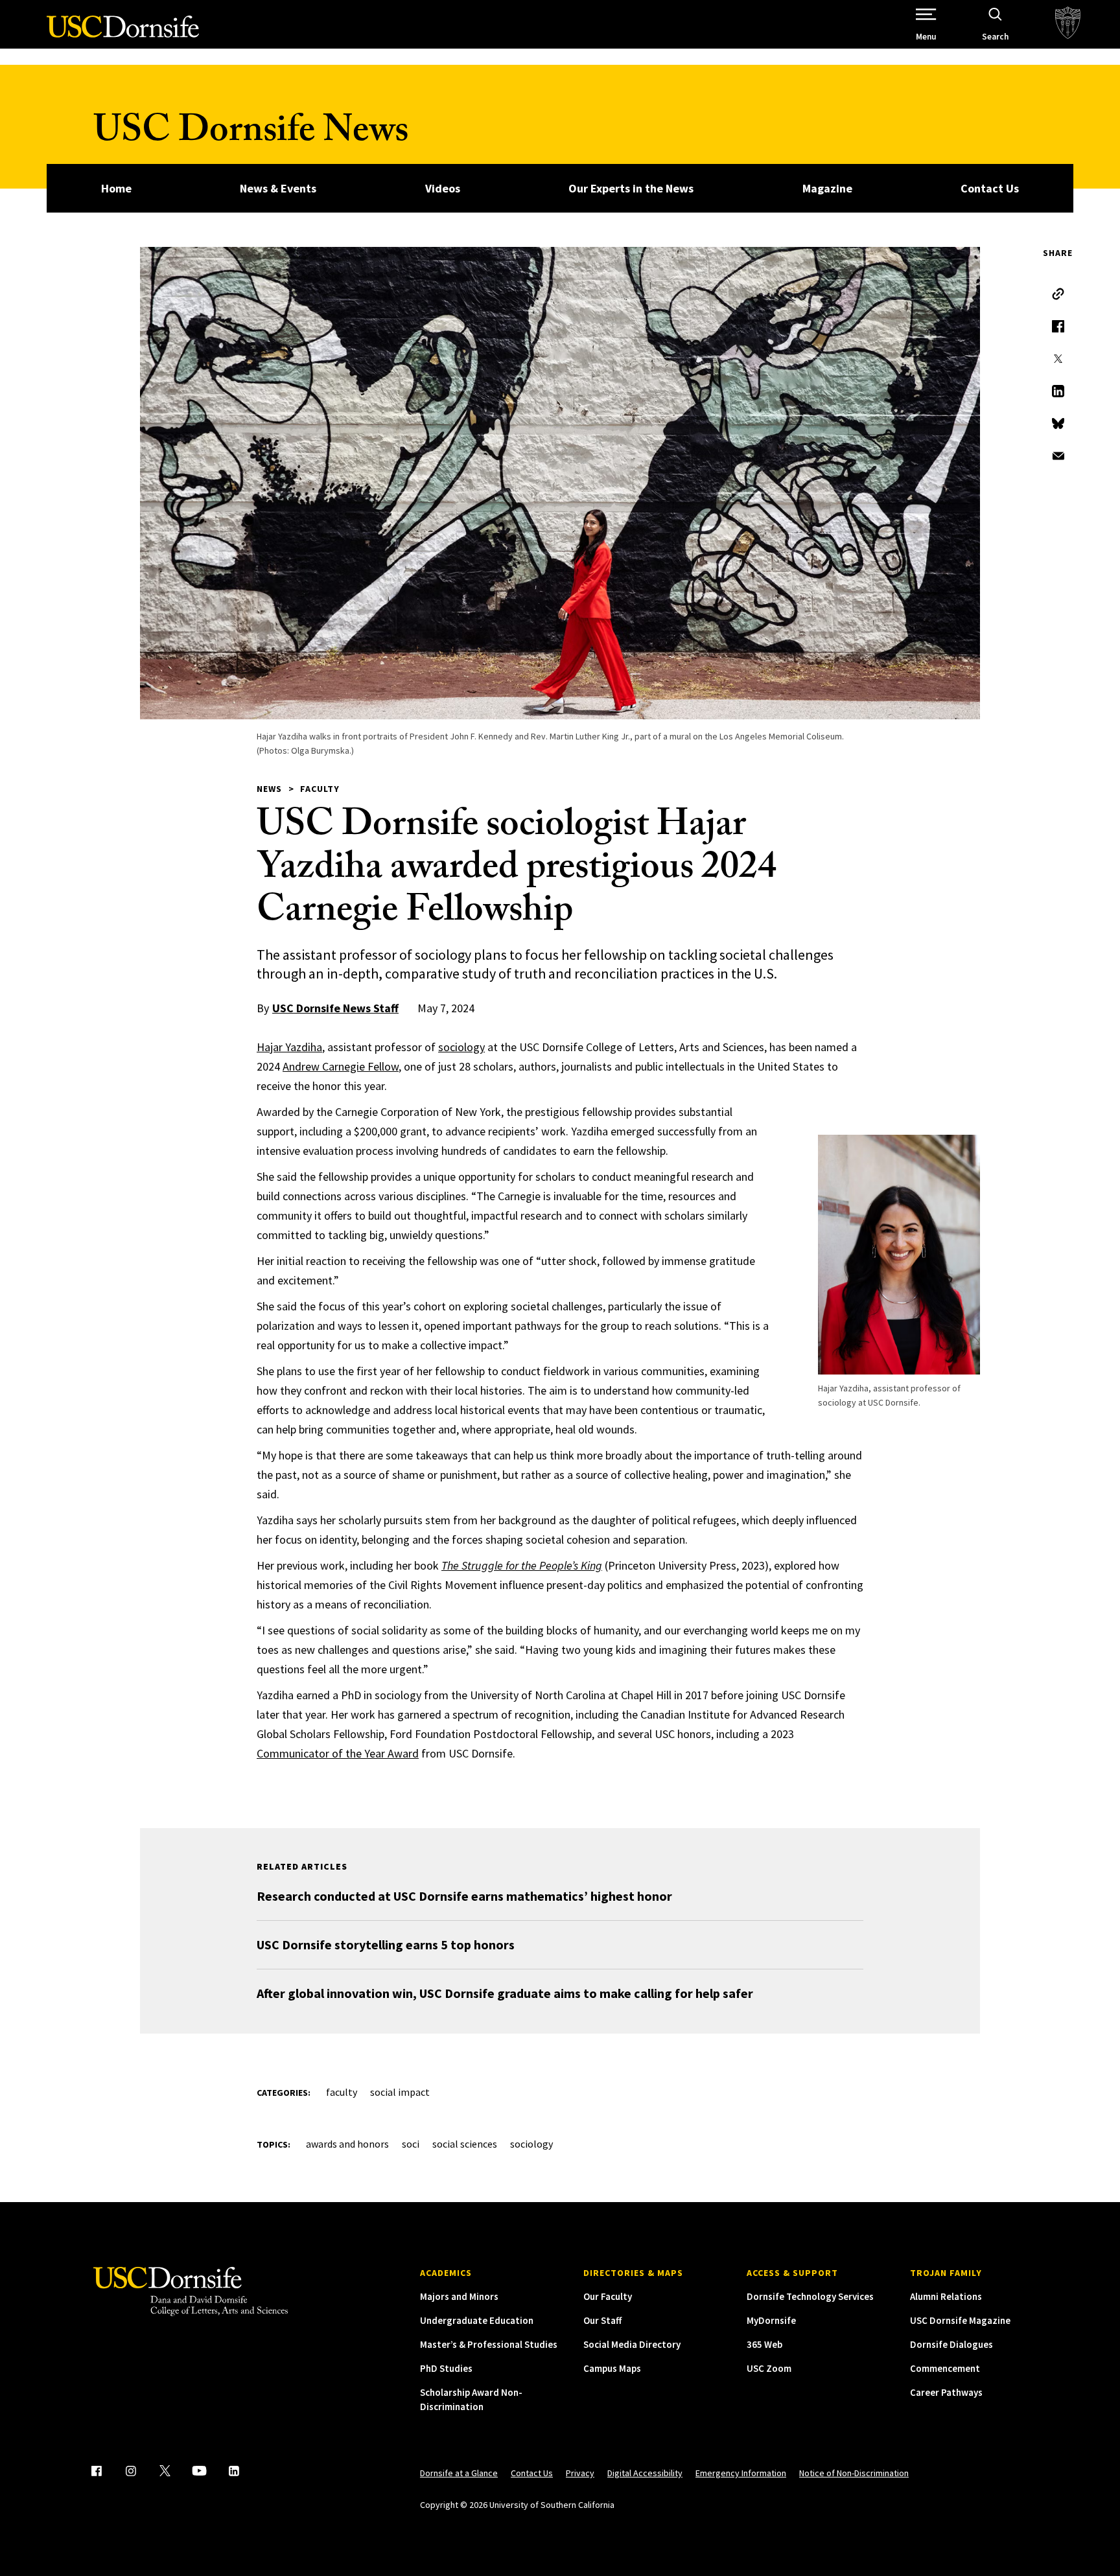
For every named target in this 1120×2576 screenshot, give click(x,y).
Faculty (320, 789)
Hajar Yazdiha (289, 1047)
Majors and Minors (459, 2296)
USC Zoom (769, 2368)
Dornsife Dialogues (951, 2344)
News (269, 789)
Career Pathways (946, 2392)
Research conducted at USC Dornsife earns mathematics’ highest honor (464, 1896)
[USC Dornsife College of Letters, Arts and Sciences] (123, 34)
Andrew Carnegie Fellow (341, 1066)
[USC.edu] (1068, 24)
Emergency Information (741, 2473)
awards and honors (347, 2144)
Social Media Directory (632, 2344)
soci (411, 2144)
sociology (461, 1047)
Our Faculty (608, 2296)
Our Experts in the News (631, 188)
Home (116, 188)
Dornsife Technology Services (810, 2296)
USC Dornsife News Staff (335, 1008)
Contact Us (990, 188)
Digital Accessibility (645, 2473)
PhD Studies (446, 2368)
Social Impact (400, 2092)
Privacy (580, 2473)
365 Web (764, 2344)
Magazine (827, 188)
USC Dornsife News (251, 134)
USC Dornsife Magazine (960, 2320)
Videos (443, 188)
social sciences (465, 2144)
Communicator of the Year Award (338, 1753)
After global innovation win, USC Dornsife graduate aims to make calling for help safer (505, 1993)
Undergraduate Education (477, 2320)
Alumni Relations (946, 2296)
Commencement (945, 2368)
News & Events (278, 188)
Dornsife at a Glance (459, 2473)
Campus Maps (612, 2368)
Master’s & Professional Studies (489, 2344)
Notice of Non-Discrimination (854, 2473)
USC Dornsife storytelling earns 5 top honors (386, 1944)
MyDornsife (771, 2320)
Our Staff (602, 2320)
